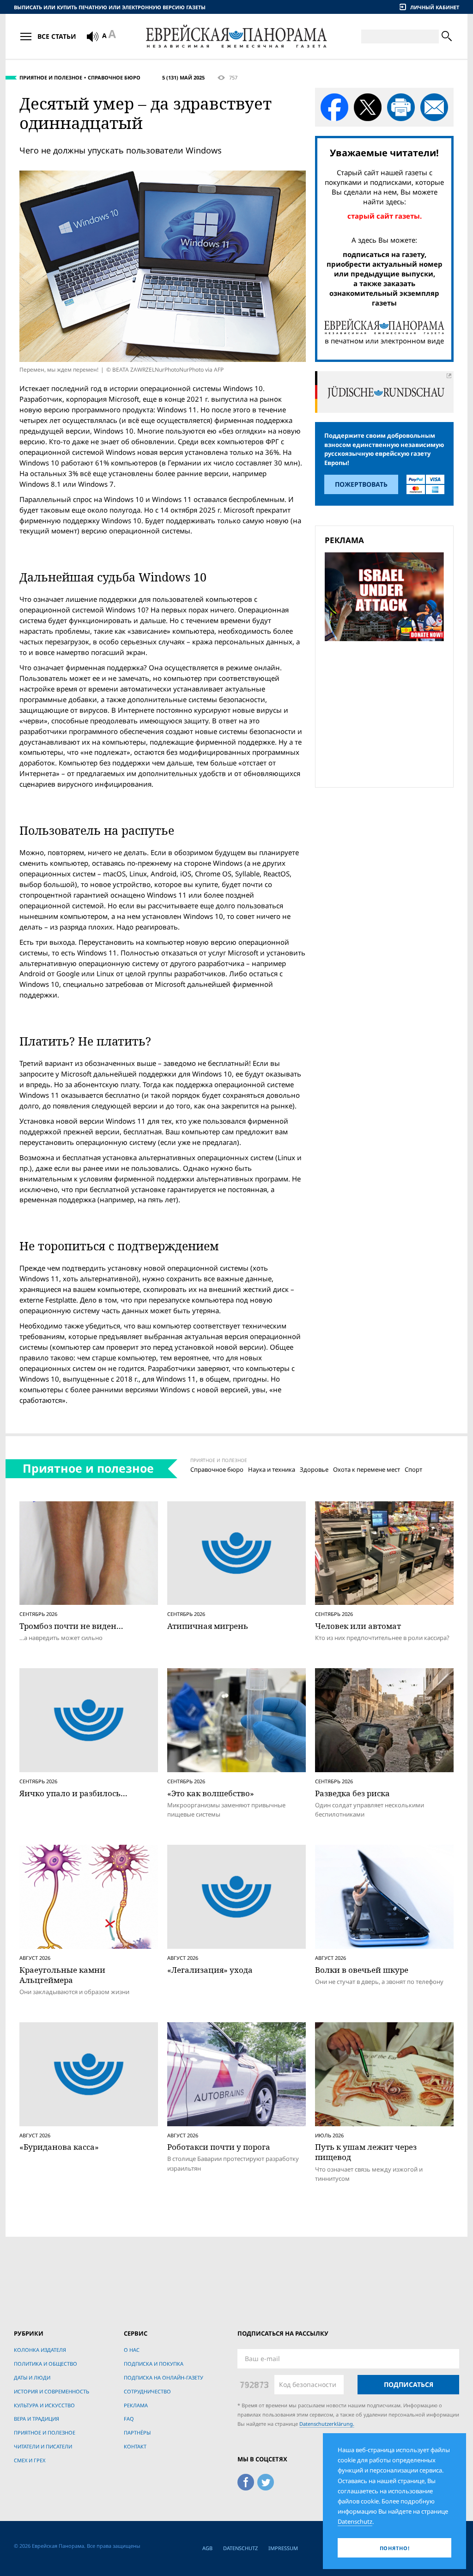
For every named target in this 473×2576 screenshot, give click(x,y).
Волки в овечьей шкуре (362, 1970)
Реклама (136, 2405)
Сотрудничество (147, 2391)
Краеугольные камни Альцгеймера (62, 1975)
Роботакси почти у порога (219, 2147)
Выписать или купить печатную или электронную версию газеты (110, 7)
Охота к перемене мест (367, 1469)
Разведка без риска (352, 1793)
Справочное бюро (114, 77)
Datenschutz (240, 2548)
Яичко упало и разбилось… (73, 1793)
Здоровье (314, 1469)
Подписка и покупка (154, 2364)
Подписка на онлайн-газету (164, 2377)
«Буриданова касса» (59, 2147)
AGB (207, 2548)
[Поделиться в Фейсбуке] (334, 107)
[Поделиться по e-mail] (434, 107)
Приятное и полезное (51, 77)
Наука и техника (272, 1469)
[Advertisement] (387, 713)
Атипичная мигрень (208, 1626)
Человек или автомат (358, 1626)
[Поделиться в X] (368, 107)
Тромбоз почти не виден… (71, 1626)
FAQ (129, 2419)
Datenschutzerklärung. (327, 2424)
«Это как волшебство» (211, 1793)
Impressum (283, 2548)
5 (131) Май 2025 (183, 77)
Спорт (413, 1469)
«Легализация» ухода (210, 1970)
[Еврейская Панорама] (236, 36)
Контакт (135, 2446)
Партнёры (137, 2432)
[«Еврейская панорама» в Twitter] (266, 2481)
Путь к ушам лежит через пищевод (366, 2152)
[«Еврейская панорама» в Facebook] (246, 2481)
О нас (132, 2350)
